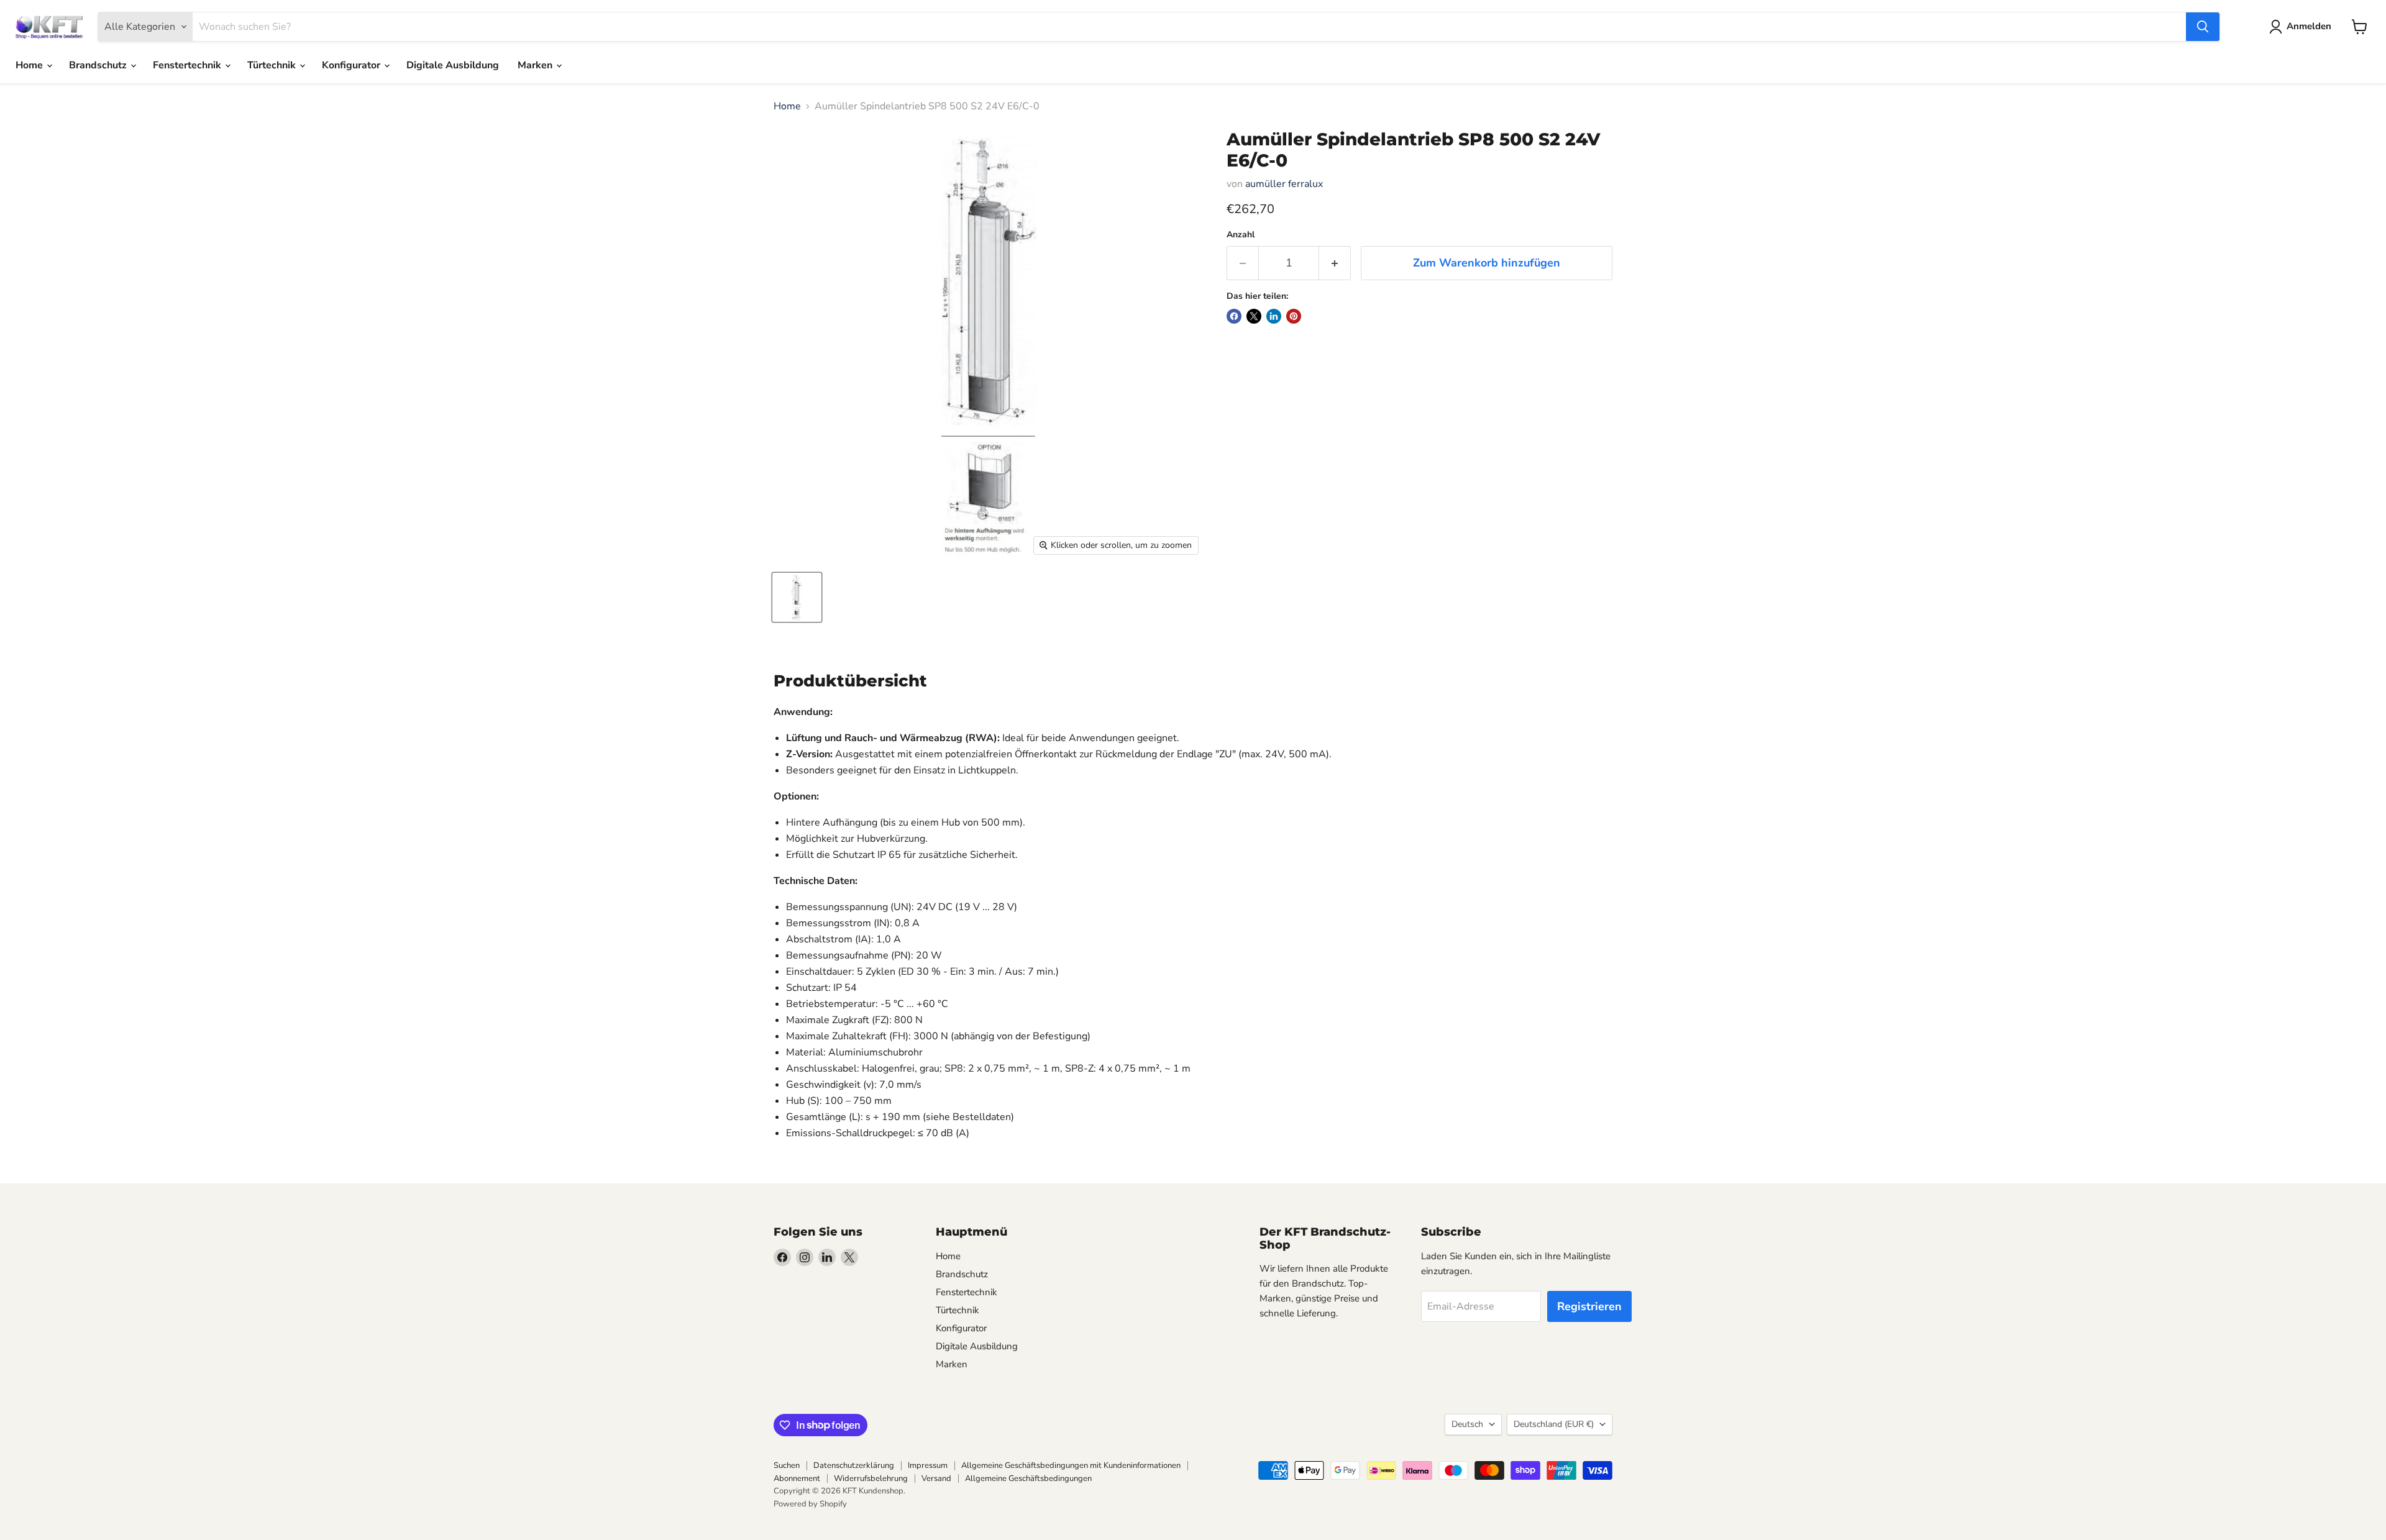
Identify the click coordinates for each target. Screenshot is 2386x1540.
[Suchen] (2203, 27)
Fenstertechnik (188, 65)
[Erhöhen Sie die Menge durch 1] (1335, 263)
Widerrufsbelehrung (871, 1478)
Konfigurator (352, 65)
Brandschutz (99, 65)
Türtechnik (273, 65)
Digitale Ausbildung (453, 65)
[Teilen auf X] (1254, 316)
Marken (536, 65)
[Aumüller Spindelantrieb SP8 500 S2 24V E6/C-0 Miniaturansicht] (797, 597)
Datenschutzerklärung (854, 1465)
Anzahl (1241, 235)
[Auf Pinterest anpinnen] (1294, 316)
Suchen (787, 1465)
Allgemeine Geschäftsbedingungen (1028, 1478)
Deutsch (1467, 1424)
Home (30, 65)
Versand (936, 1478)
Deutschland (1554, 1424)
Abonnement (797, 1478)
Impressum (928, 1465)
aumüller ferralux (1284, 184)
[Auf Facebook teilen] (1234, 316)
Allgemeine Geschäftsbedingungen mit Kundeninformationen (1071, 1465)
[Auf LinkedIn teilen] (1274, 316)
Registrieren (1589, 1306)
